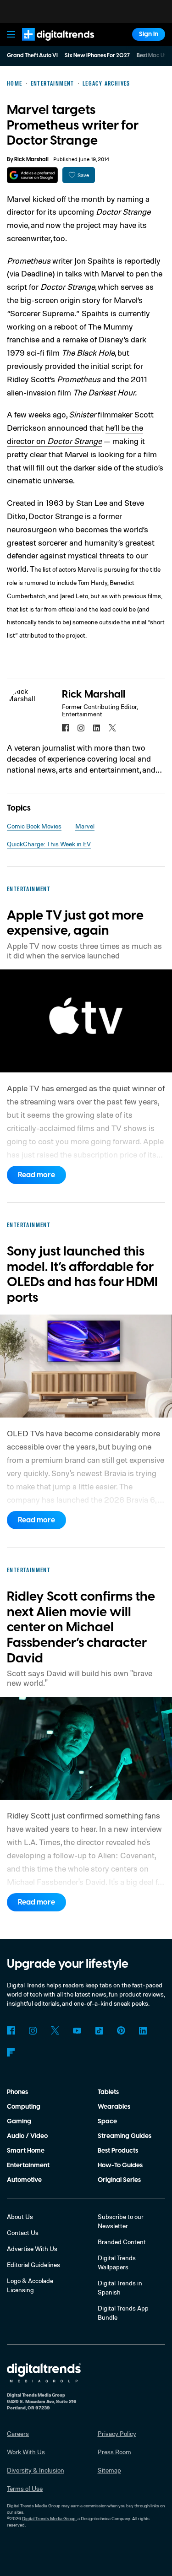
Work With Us (26, 2452)
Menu (11, 34)
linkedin (97, 728)
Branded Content (122, 2242)
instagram (81, 728)
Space (107, 2121)
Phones (17, 2092)
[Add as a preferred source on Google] (32, 175)
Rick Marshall (31, 160)
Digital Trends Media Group (49, 2518)
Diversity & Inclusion (36, 2470)
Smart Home (26, 2151)
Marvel (85, 826)
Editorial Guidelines (33, 2265)
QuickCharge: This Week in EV (49, 844)
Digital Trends (48, 45)
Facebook (11, 2030)
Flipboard (11, 2052)
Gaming (19, 2121)
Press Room (114, 2452)
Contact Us (23, 2232)
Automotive (24, 2180)
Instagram (33, 2030)
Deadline (37, 273)
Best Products (118, 2151)
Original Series (119, 2180)
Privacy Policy (117, 2433)
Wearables (114, 2107)
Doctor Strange (75, 441)
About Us (20, 2216)
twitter (112, 728)
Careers (18, 2433)
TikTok (99, 2030)
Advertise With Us (32, 2249)
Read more (36, 1175)
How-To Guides (120, 2165)
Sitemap (109, 2470)
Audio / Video (27, 2136)
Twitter (55, 2030)
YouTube (77, 2030)
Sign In (149, 34)
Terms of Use (25, 2488)
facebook (66, 728)
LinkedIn (143, 2030)
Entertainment (28, 2165)
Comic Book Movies (34, 826)
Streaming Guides (125, 2136)
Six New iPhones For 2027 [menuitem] (97, 56)
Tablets (108, 2092)
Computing (24, 2107)
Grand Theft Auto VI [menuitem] (32, 56)
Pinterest (121, 2030)
